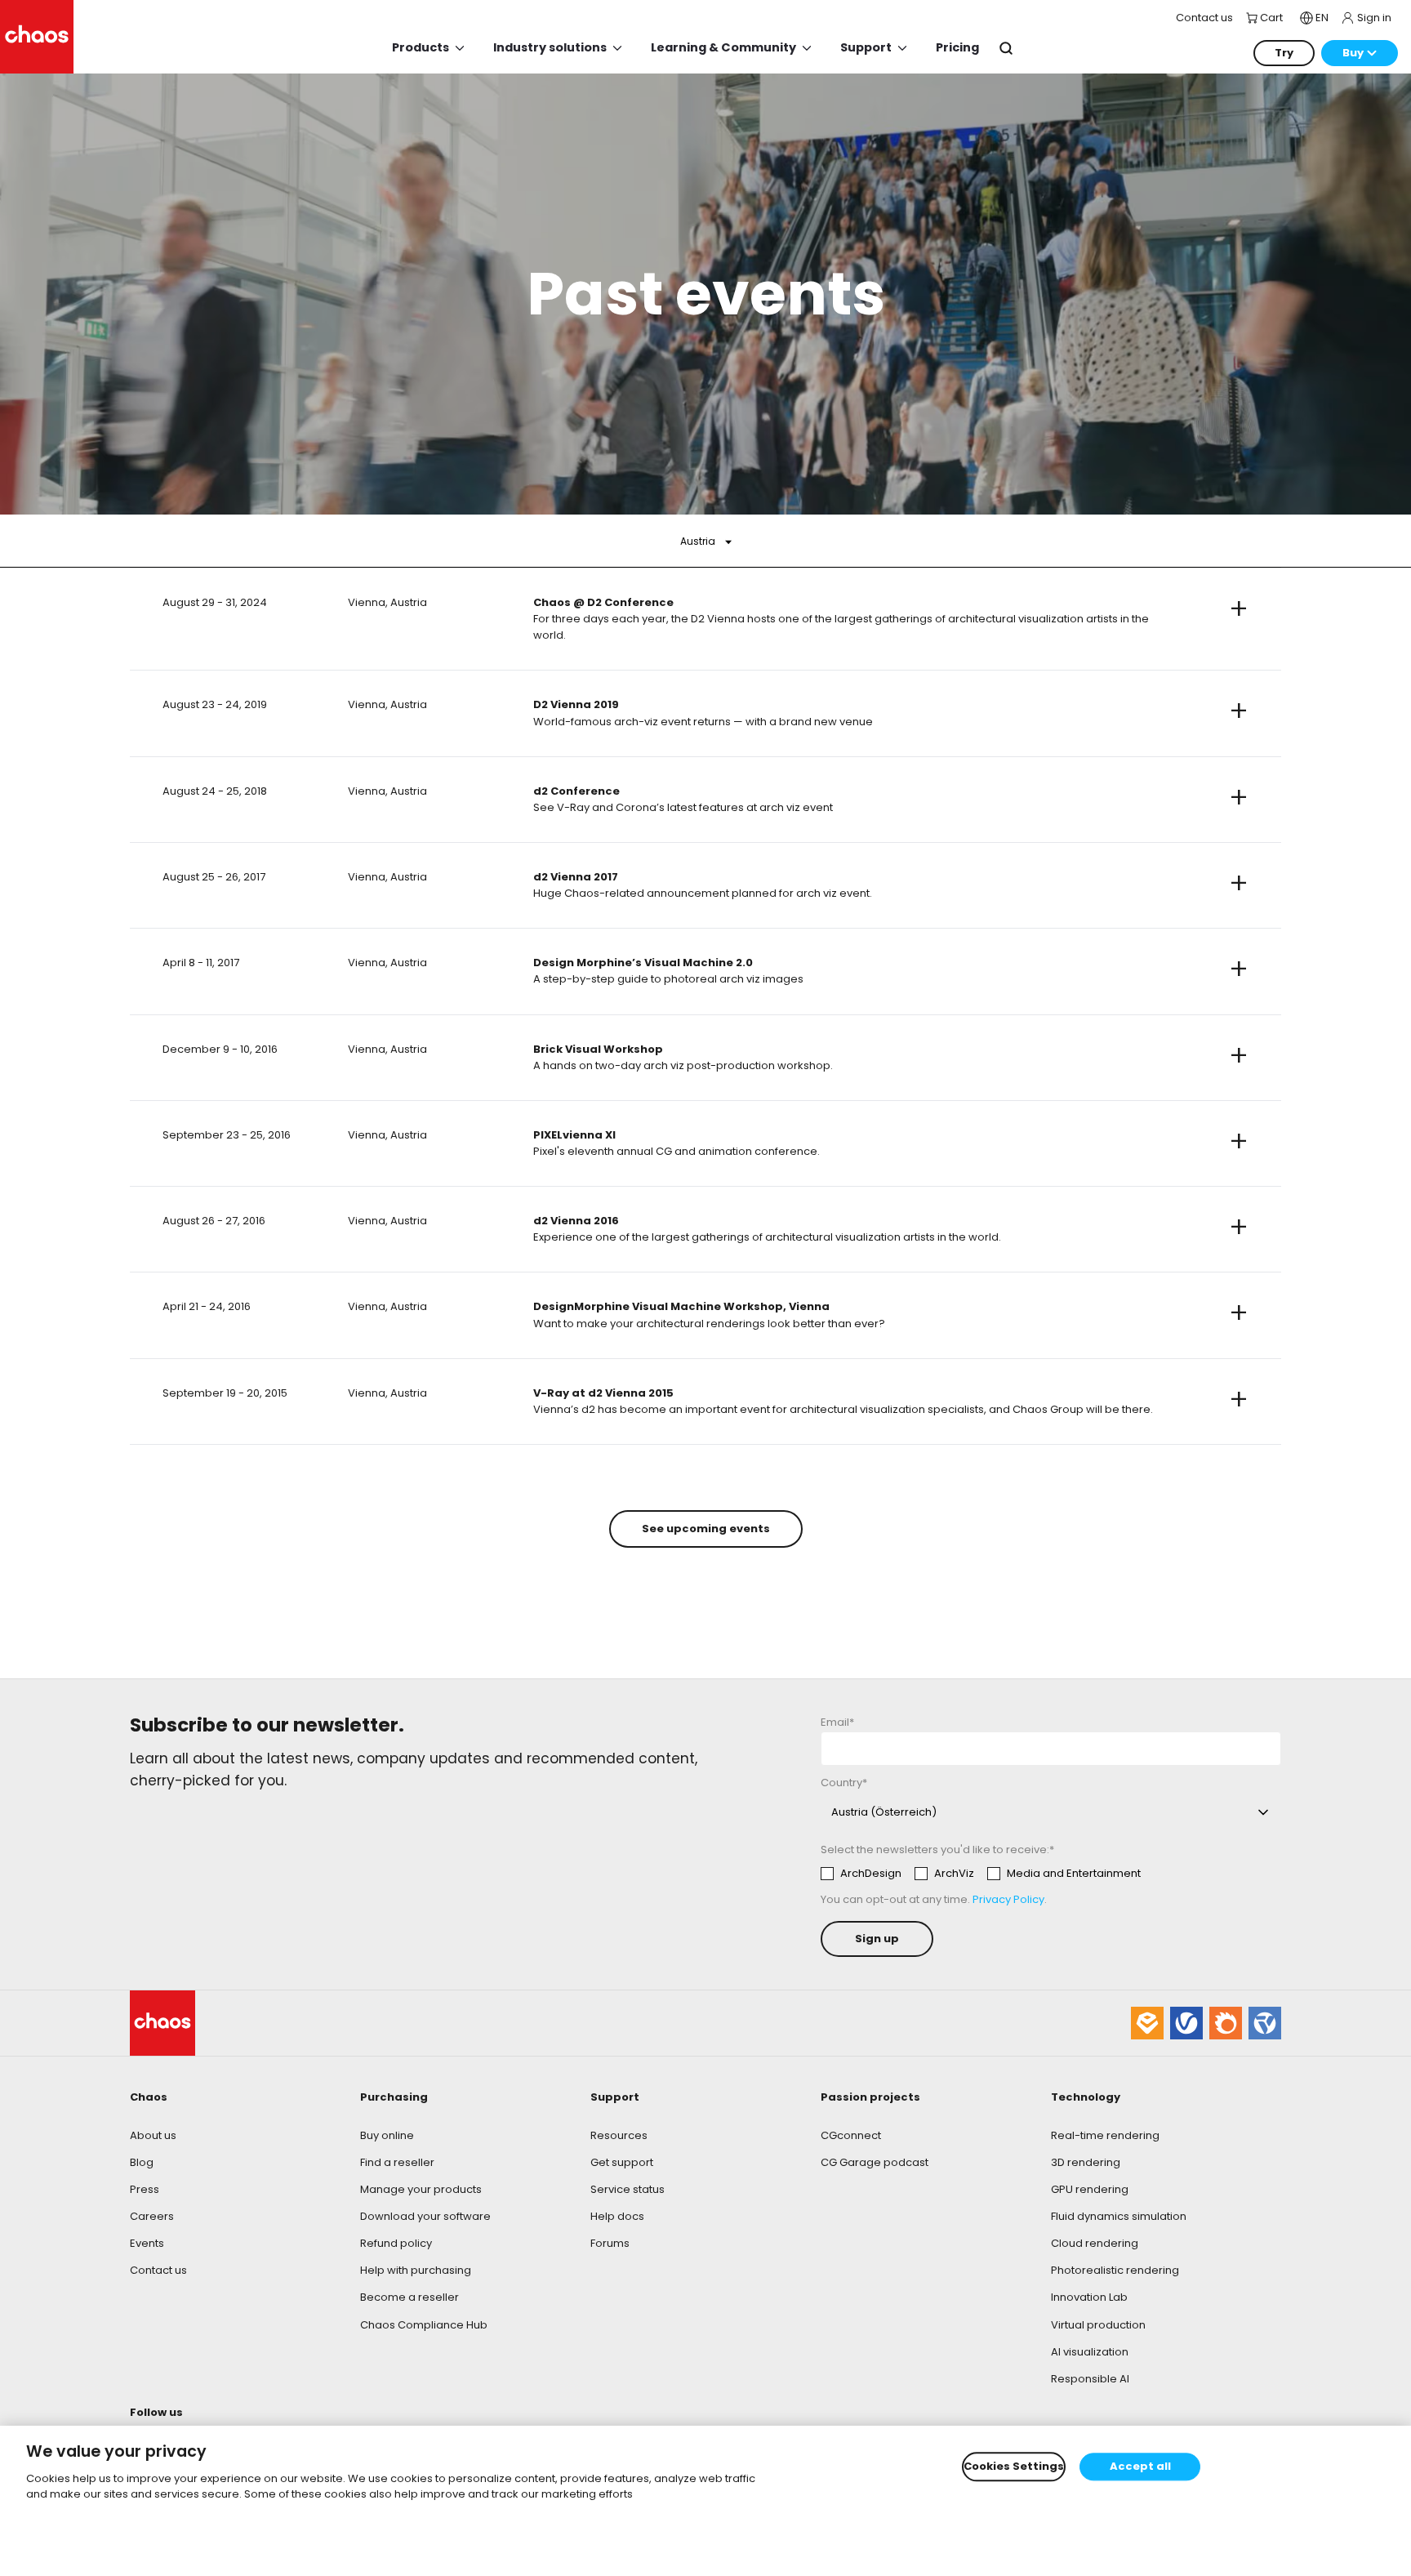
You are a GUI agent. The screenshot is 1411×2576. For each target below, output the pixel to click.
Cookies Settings (1014, 2467)
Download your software (425, 2216)
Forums (610, 2243)
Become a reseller (410, 2297)
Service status (628, 2189)
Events (147, 2243)
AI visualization (1090, 2352)
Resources (619, 2135)
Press (145, 2189)
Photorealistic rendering (1115, 2270)
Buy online (387, 2135)
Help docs (617, 2216)
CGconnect (851, 2135)
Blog (142, 2162)
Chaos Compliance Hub (424, 2325)
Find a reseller (397, 2162)
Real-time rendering (1105, 2135)
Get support (622, 2162)
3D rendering (1086, 2162)
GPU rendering (1090, 2189)
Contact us (158, 2270)
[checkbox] (981, 1874)
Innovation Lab (1089, 2297)
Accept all (1140, 2467)
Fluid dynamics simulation (1119, 2216)
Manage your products (421, 2189)
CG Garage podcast (875, 2162)
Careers (152, 2216)
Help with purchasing (416, 2270)
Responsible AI (1090, 2379)
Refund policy (396, 2243)
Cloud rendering (1095, 2243)
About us (153, 2135)
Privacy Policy (1008, 1899)
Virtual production (1098, 2325)
